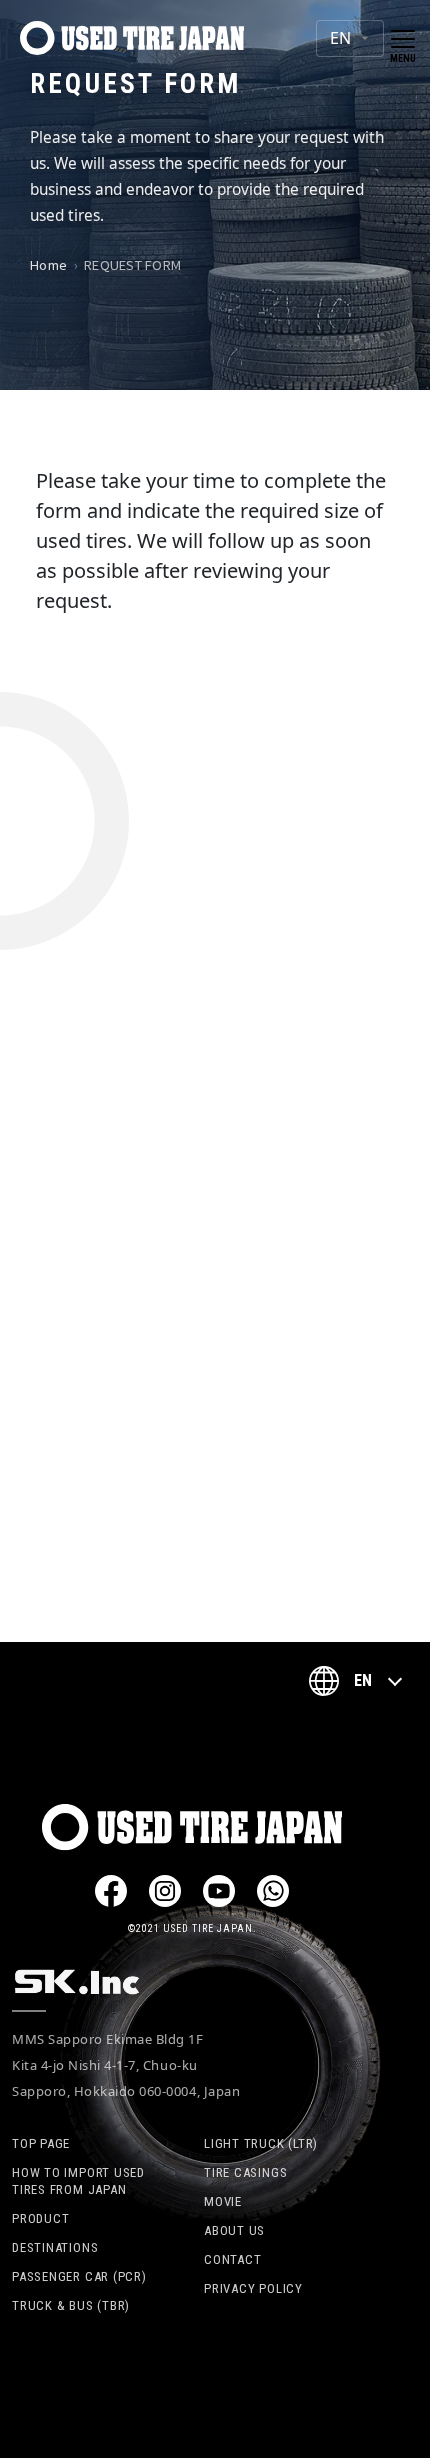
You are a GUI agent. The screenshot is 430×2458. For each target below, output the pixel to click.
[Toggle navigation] (403, 39)
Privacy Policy (253, 2288)
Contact (232, 2259)
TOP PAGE (41, 2143)
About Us (234, 2230)
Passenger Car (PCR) (79, 2276)
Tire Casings (245, 2172)
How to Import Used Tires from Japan (78, 2181)
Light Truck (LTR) (261, 2143)
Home (48, 264)
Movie (223, 2201)
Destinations (55, 2247)
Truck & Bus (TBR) (71, 2305)
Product (40, 2218)
